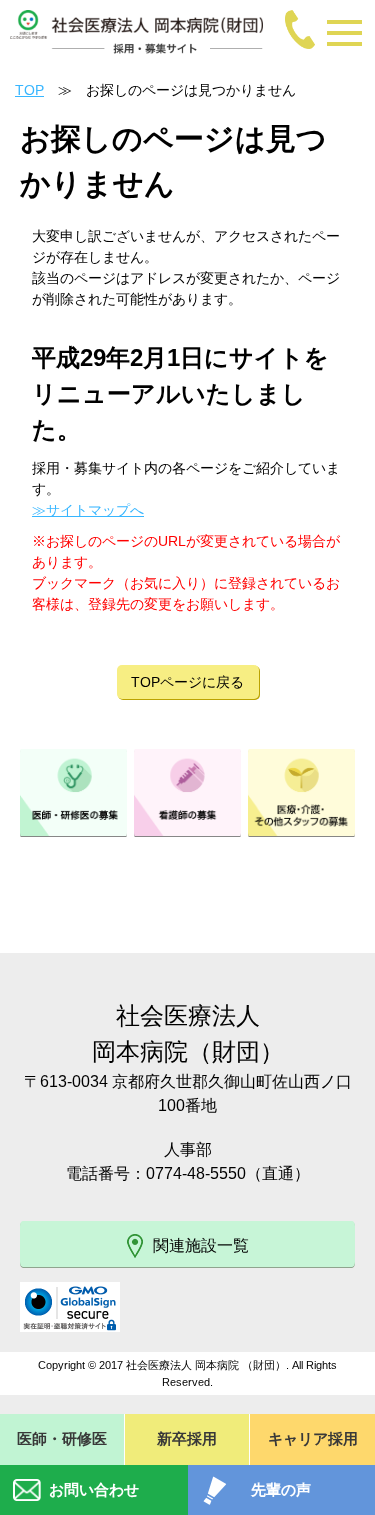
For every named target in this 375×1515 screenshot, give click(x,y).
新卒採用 (187, 1438)
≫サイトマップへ (88, 510)
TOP (29, 90)
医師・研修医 (62, 1438)
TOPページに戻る (187, 682)
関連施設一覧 (201, 1245)
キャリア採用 (313, 1438)
